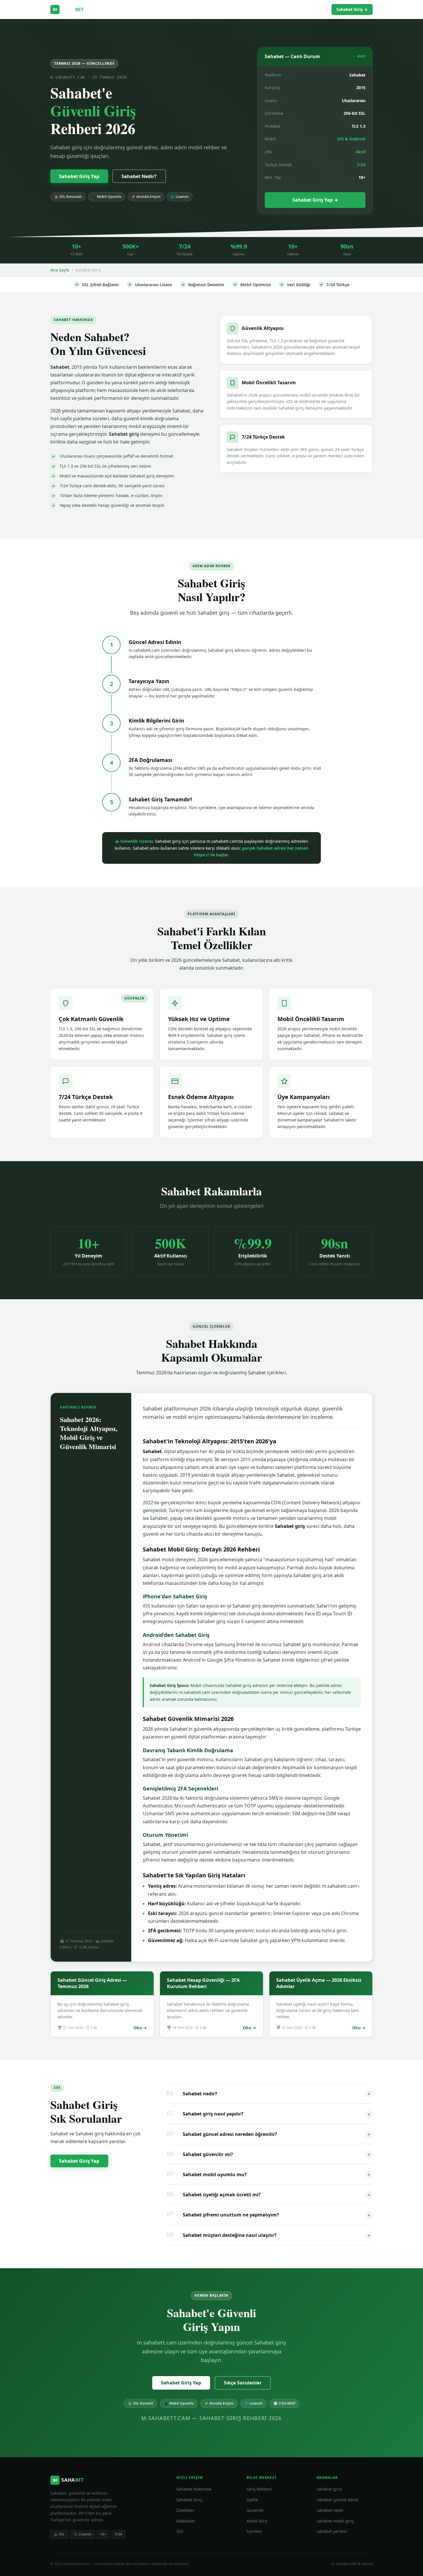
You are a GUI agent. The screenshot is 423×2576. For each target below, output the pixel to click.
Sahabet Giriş (189, 2500)
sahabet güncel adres (338, 2500)
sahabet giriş (329, 2489)
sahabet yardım (332, 2531)
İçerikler (255, 2531)
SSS (323, 9)
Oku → (140, 2028)
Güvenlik (255, 2510)
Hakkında (211, 9)
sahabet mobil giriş (335, 2521)
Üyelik (252, 2500)
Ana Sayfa (60, 270)
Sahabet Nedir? (139, 176)
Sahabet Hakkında (194, 2489)
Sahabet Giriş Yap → (315, 200)
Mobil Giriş (257, 2521)
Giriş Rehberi (242, 9)
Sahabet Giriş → (352, 9)
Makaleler (301, 9)
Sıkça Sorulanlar (243, 2383)
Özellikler (273, 9)
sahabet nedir (330, 2510)
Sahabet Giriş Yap (79, 176)
